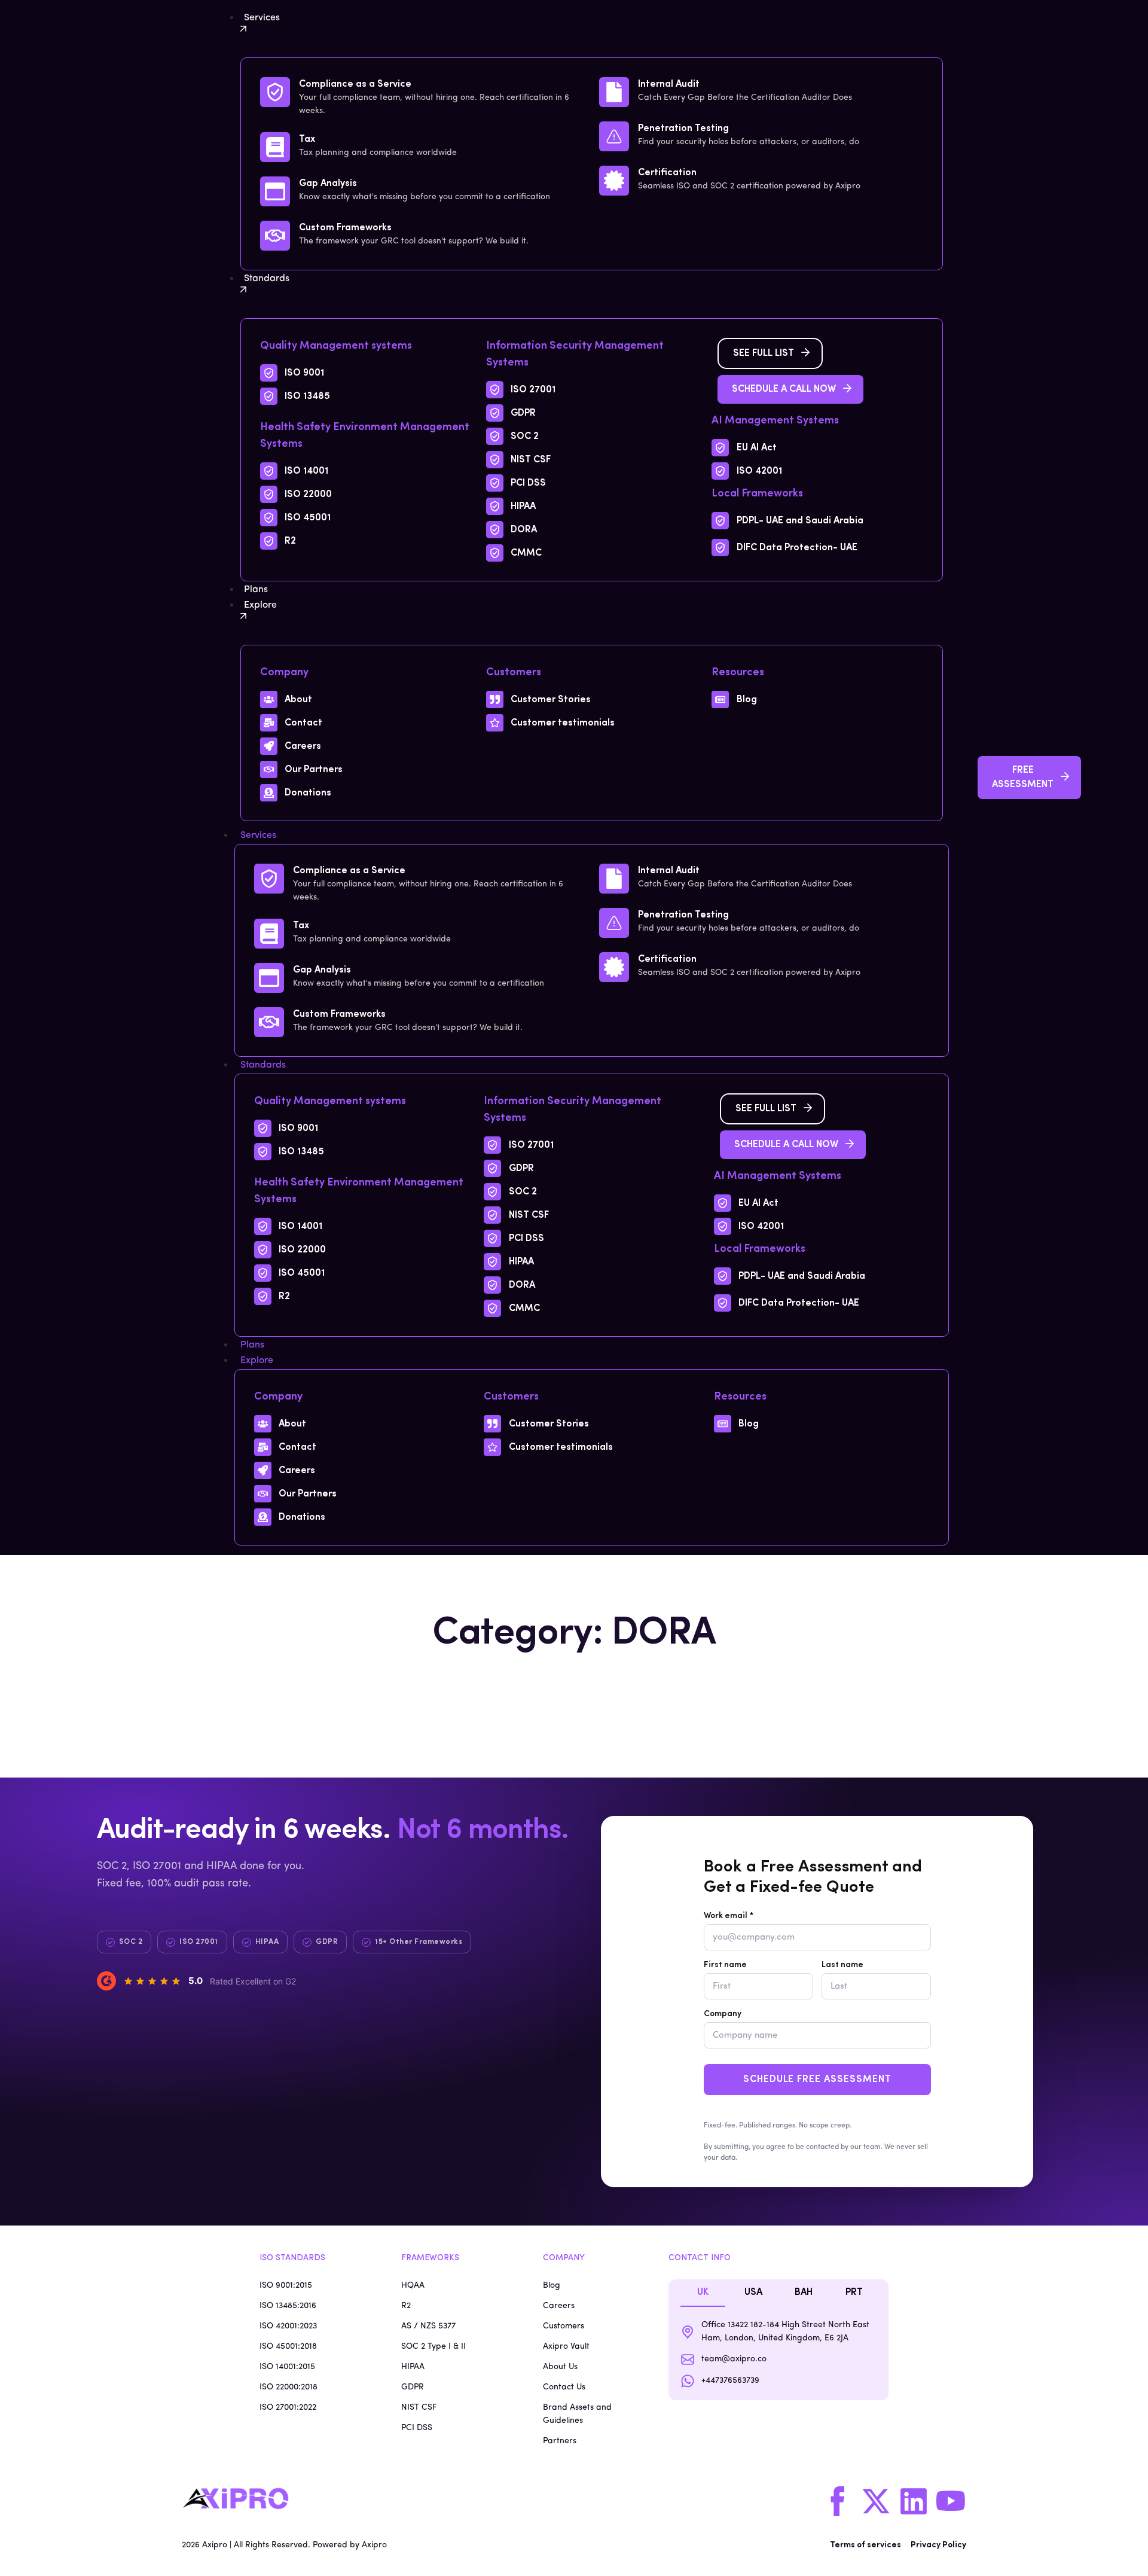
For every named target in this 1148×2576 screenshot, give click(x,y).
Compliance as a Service (355, 84)
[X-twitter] (876, 2501)
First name (725, 1965)
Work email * (729, 1916)
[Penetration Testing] (614, 136)
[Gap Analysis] (275, 191)
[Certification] (614, 181)
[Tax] (275, 147)
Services (258, 836)
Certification (667, 173)
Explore (257, 1361)
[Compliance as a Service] (275, 92)
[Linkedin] (914, 2501)
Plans (252, 1345)
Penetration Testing (683, 129)
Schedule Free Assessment (817, 2080)
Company (723, 2014)
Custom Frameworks (345, 228)
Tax (307, 139)
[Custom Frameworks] (275, 236)
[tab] (703, 2293)
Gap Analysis (328, 184)
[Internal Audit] (614, 92)
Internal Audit (669, 84)
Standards (263, 1065)
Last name (842, 1965)
